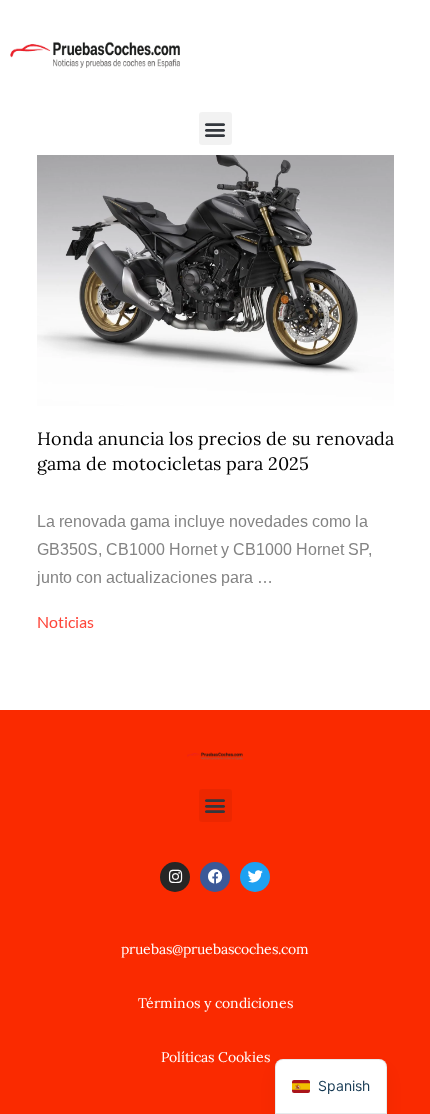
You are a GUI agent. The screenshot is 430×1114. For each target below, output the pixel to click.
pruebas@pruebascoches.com (215, 949)
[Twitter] (255, 877)
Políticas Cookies (215, 1057)
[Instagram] (175, 877)
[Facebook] (215, 877)
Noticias (65, 621)
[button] (215, 128)
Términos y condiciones (215, 1003)
